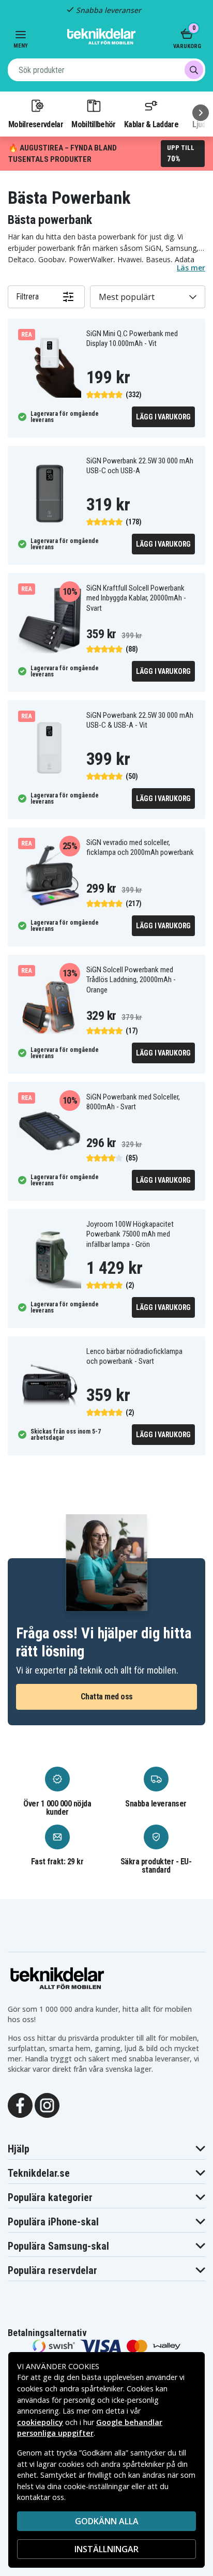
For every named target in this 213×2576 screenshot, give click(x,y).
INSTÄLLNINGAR (106, 2549)
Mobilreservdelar (36, 124)
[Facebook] (20, 2105)
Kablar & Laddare (151, 124)
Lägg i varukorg (163, 417)
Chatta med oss (107, 1697)
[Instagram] (47, 2105)
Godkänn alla (107, 2521)
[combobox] (106, 70)
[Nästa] (201, 113)
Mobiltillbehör (93, 124)
